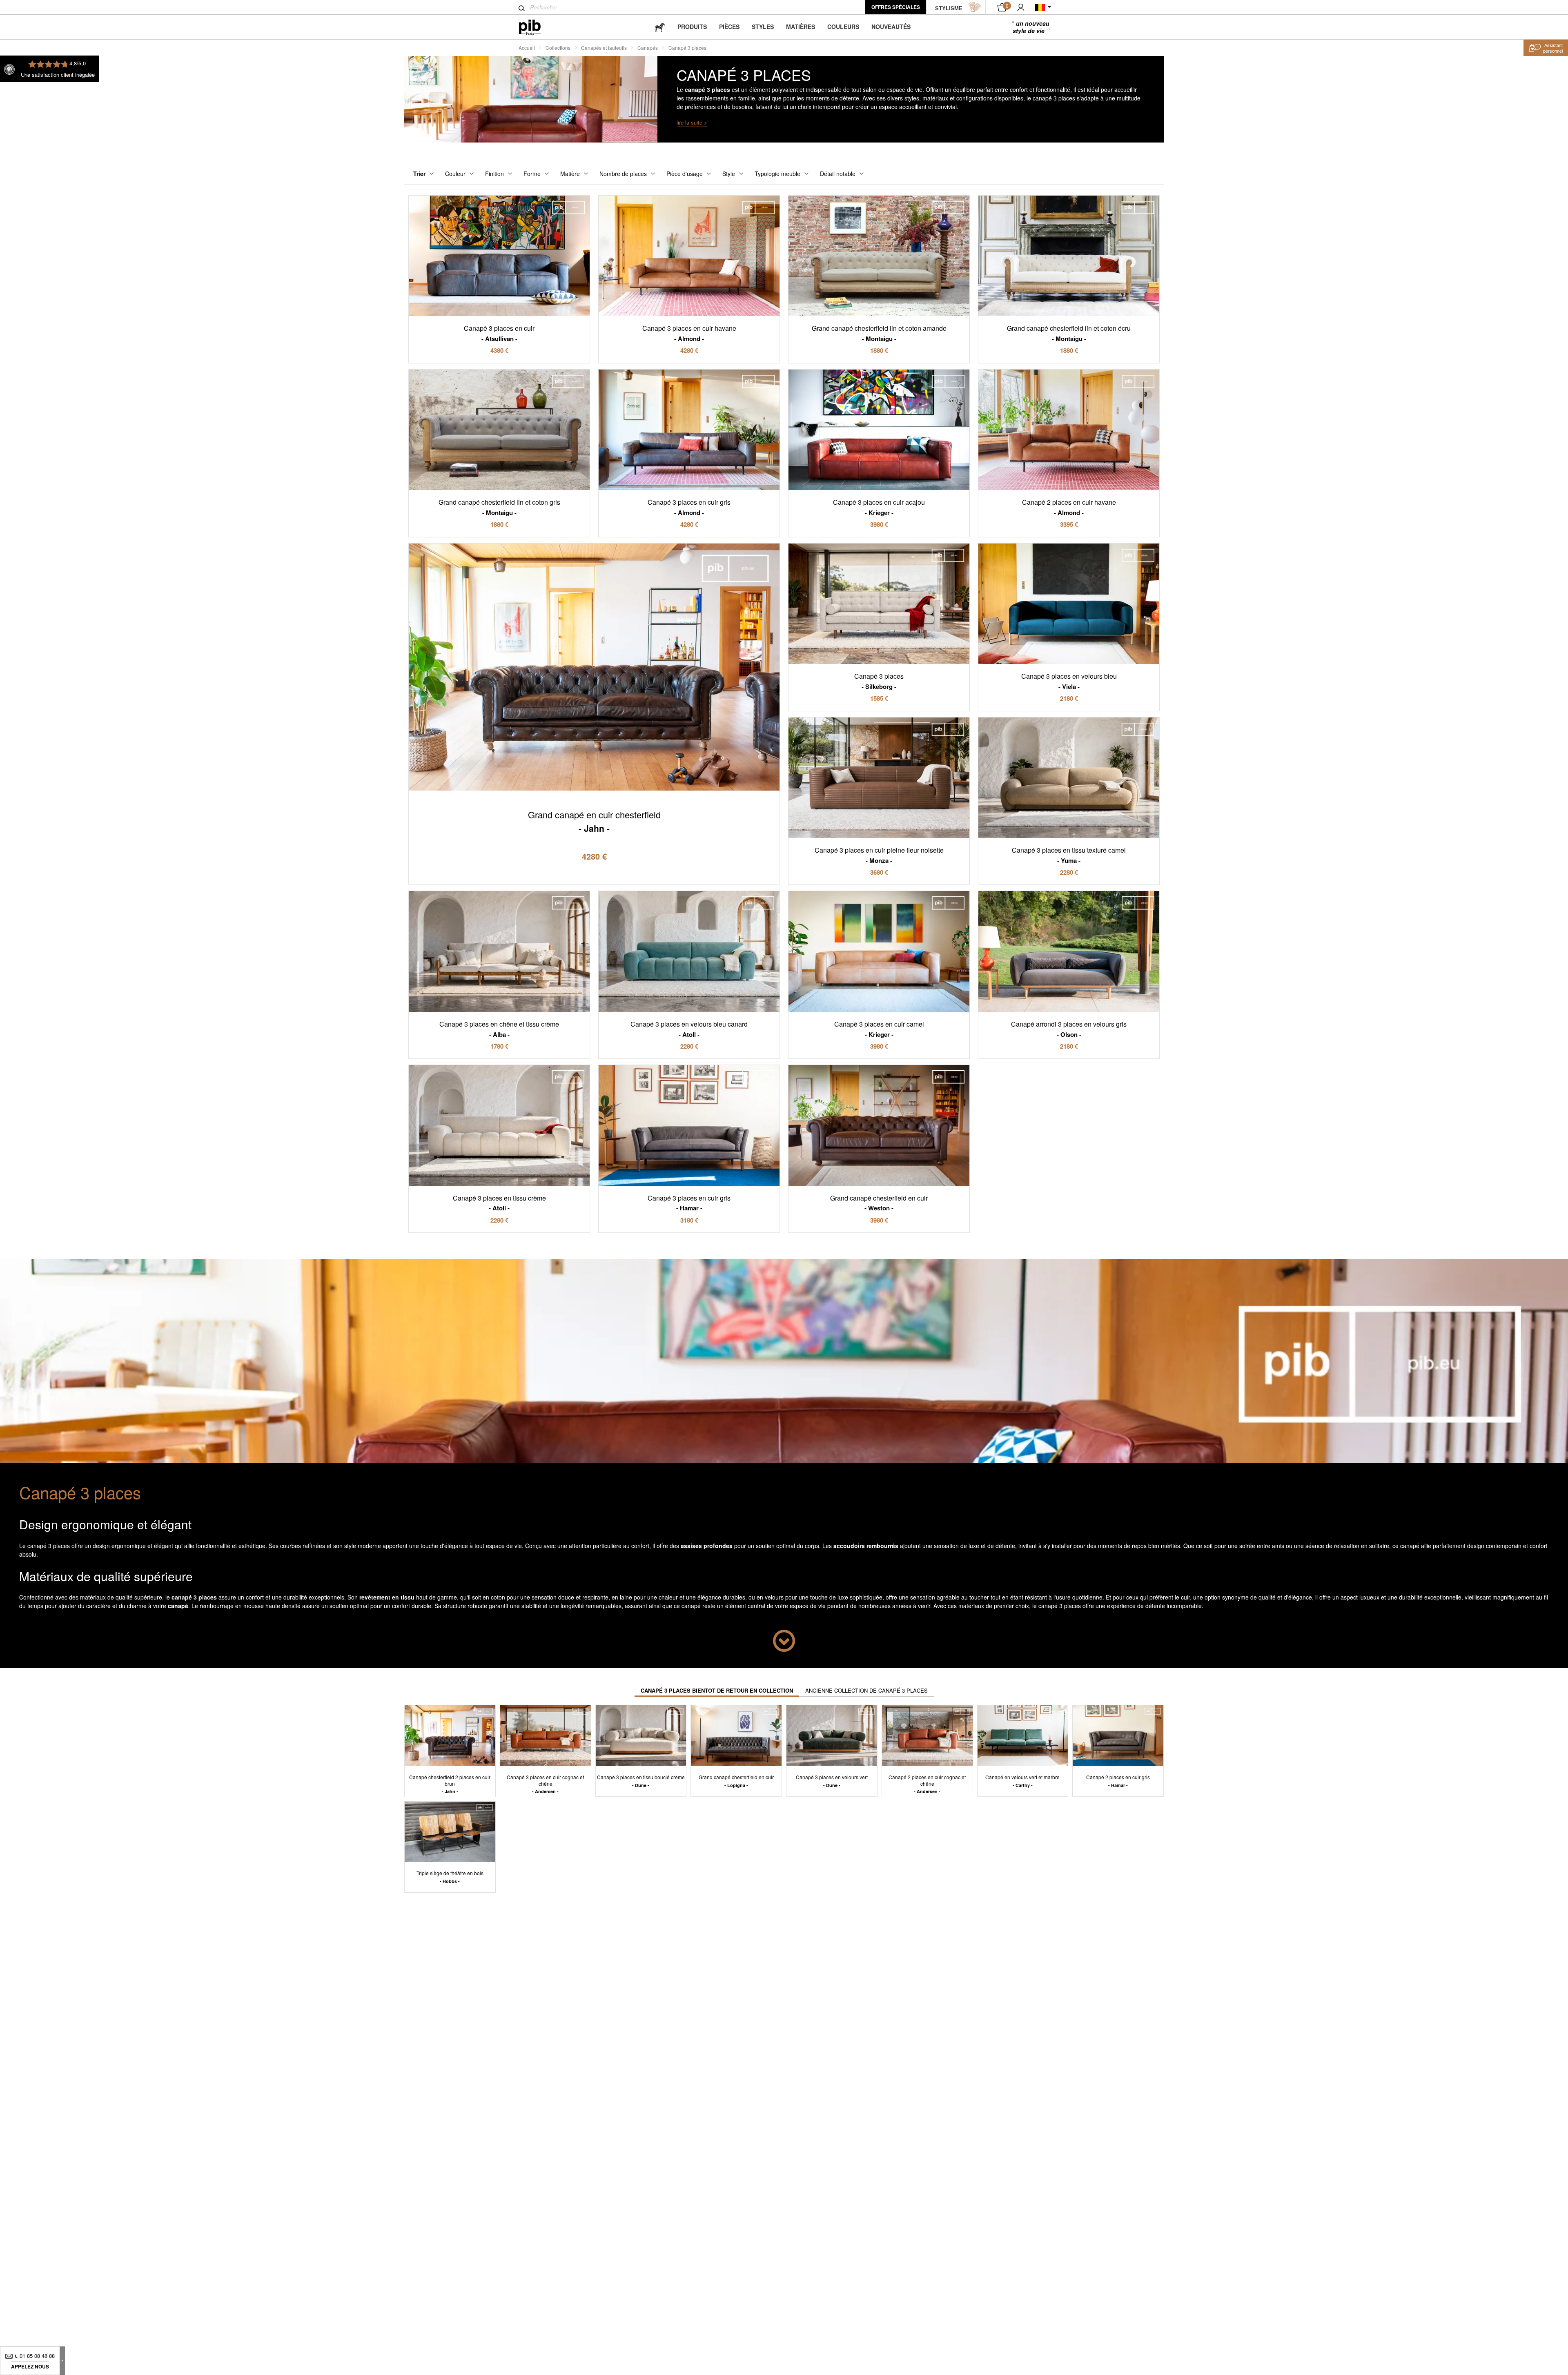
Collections (558, 48)
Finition (494, 174)
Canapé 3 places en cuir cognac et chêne (545, 1784)
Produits (692, 27)
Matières (801, 27)
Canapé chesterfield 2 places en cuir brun (450, 1784)
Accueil (527, 48)
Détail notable (838, 174)
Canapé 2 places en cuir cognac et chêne (927, 1784)
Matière (570, 174)
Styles (763, 27)
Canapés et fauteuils (604, 48)
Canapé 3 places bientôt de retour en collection (717, 1690)
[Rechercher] (522, 8)
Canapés (648, 48)
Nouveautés (891, 27)
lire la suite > (692, 122)
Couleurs (843, 27)
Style (729, 174)
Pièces (729, 27)
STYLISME (949, 8)
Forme (532, 174)
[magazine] (660, 27)
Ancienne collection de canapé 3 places (866, 1690)
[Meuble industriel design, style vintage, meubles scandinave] (536, 27)
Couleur (455, 174)
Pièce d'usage (685, 174)
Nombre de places (623, 174)
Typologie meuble (777, 174)
